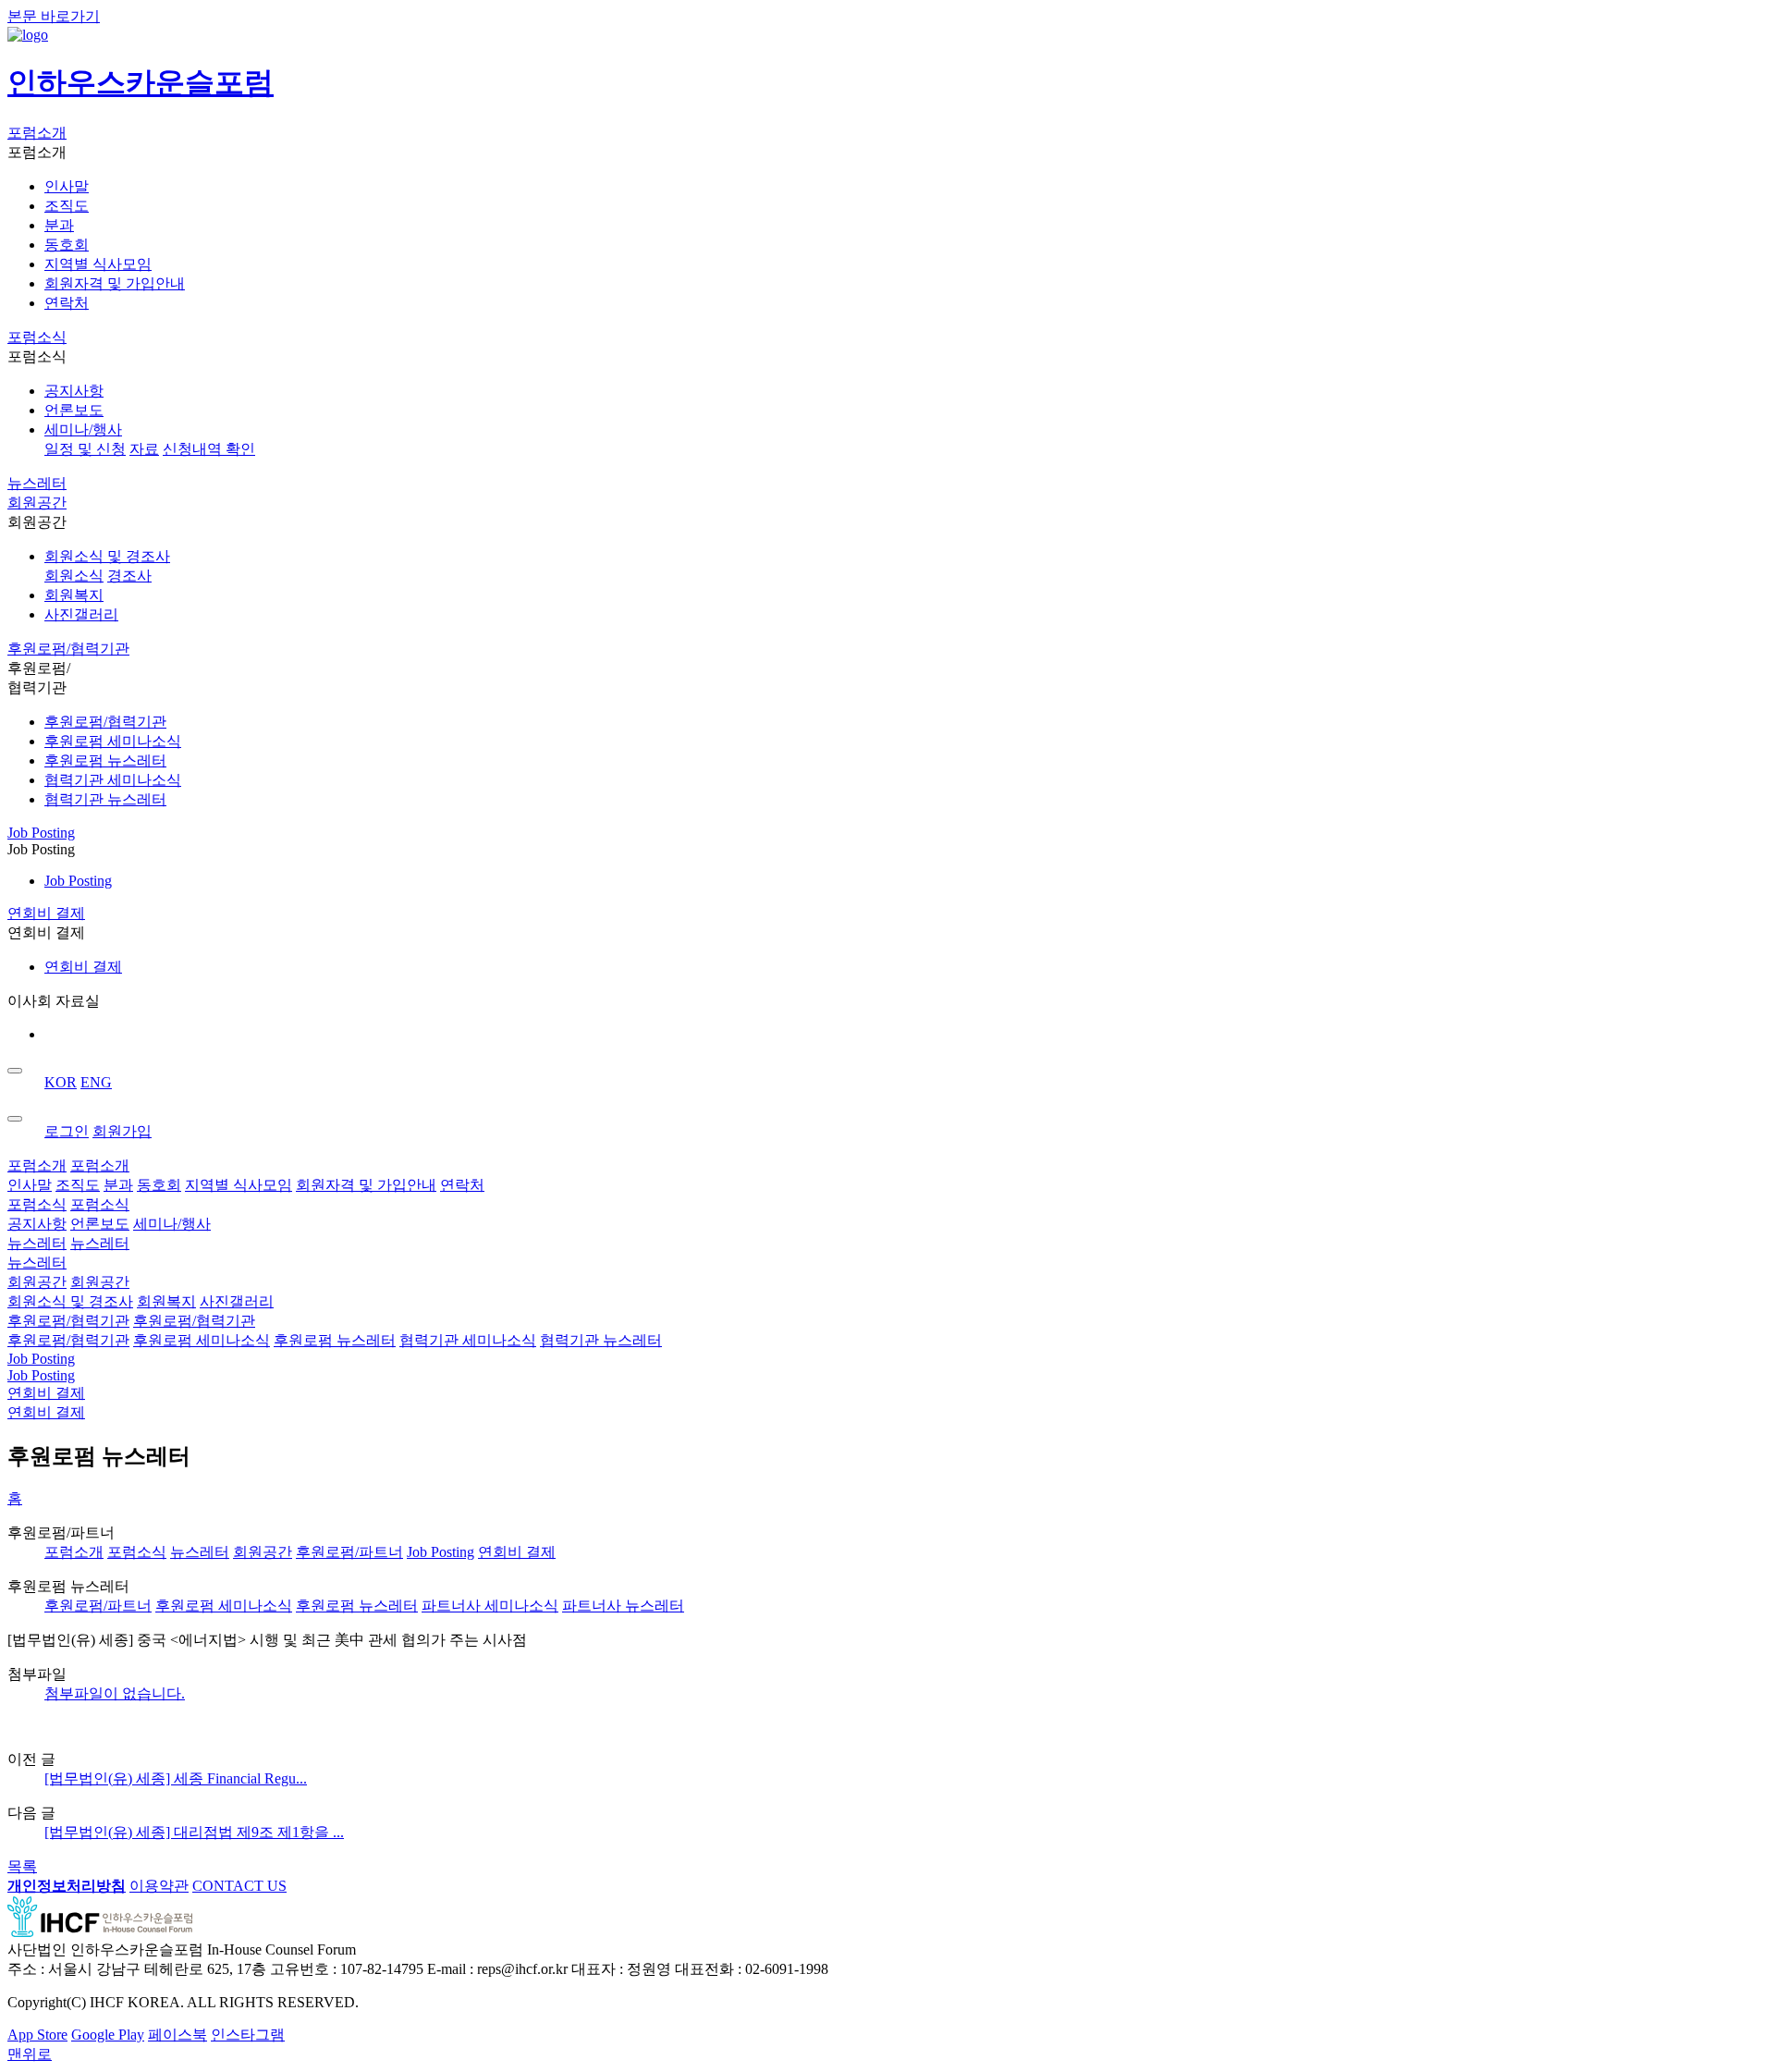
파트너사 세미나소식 (490, 1606)
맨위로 (30, 2054)
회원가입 (122, 1131)
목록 (22, 1866)
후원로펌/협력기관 (68, 649)
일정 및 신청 (85, 449)
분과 (59, 225)
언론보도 (74, 410)
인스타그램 (248, 2035)
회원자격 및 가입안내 (115, 283)
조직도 (67, 206)
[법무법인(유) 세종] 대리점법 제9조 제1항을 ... (194, 1832)
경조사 (129, 576)
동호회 (67, 245)
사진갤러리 (81, 614)
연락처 (67, 303)
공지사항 (74, 391)
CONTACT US (239, 1886)
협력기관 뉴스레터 (105, 799)
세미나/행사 (83, 429)
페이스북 (177, 2035)
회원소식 (74, 576)
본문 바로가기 (54, 16)
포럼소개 (37, 133)
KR (61, 1082)
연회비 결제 (46, 913)
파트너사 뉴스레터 (623, 1606)
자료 (144, 449)
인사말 (67, 186)
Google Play (108, 2035)
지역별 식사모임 (98, 264)
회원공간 (37, 503)
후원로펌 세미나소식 (113, 741)
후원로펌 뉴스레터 (105, 760)
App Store (37, 2035)
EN (96, 1082)
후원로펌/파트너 (349, 1552)
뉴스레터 (37, 483)
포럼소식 (37, 337)
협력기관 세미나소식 (113, 780)
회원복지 (74, 595)
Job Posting (41, 833)
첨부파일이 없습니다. (115, 1693)
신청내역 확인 (209, 449)
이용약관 (159, 1886)
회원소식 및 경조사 (107, 556)
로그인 (67, 1131)
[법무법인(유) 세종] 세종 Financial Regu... (176, 1778)
